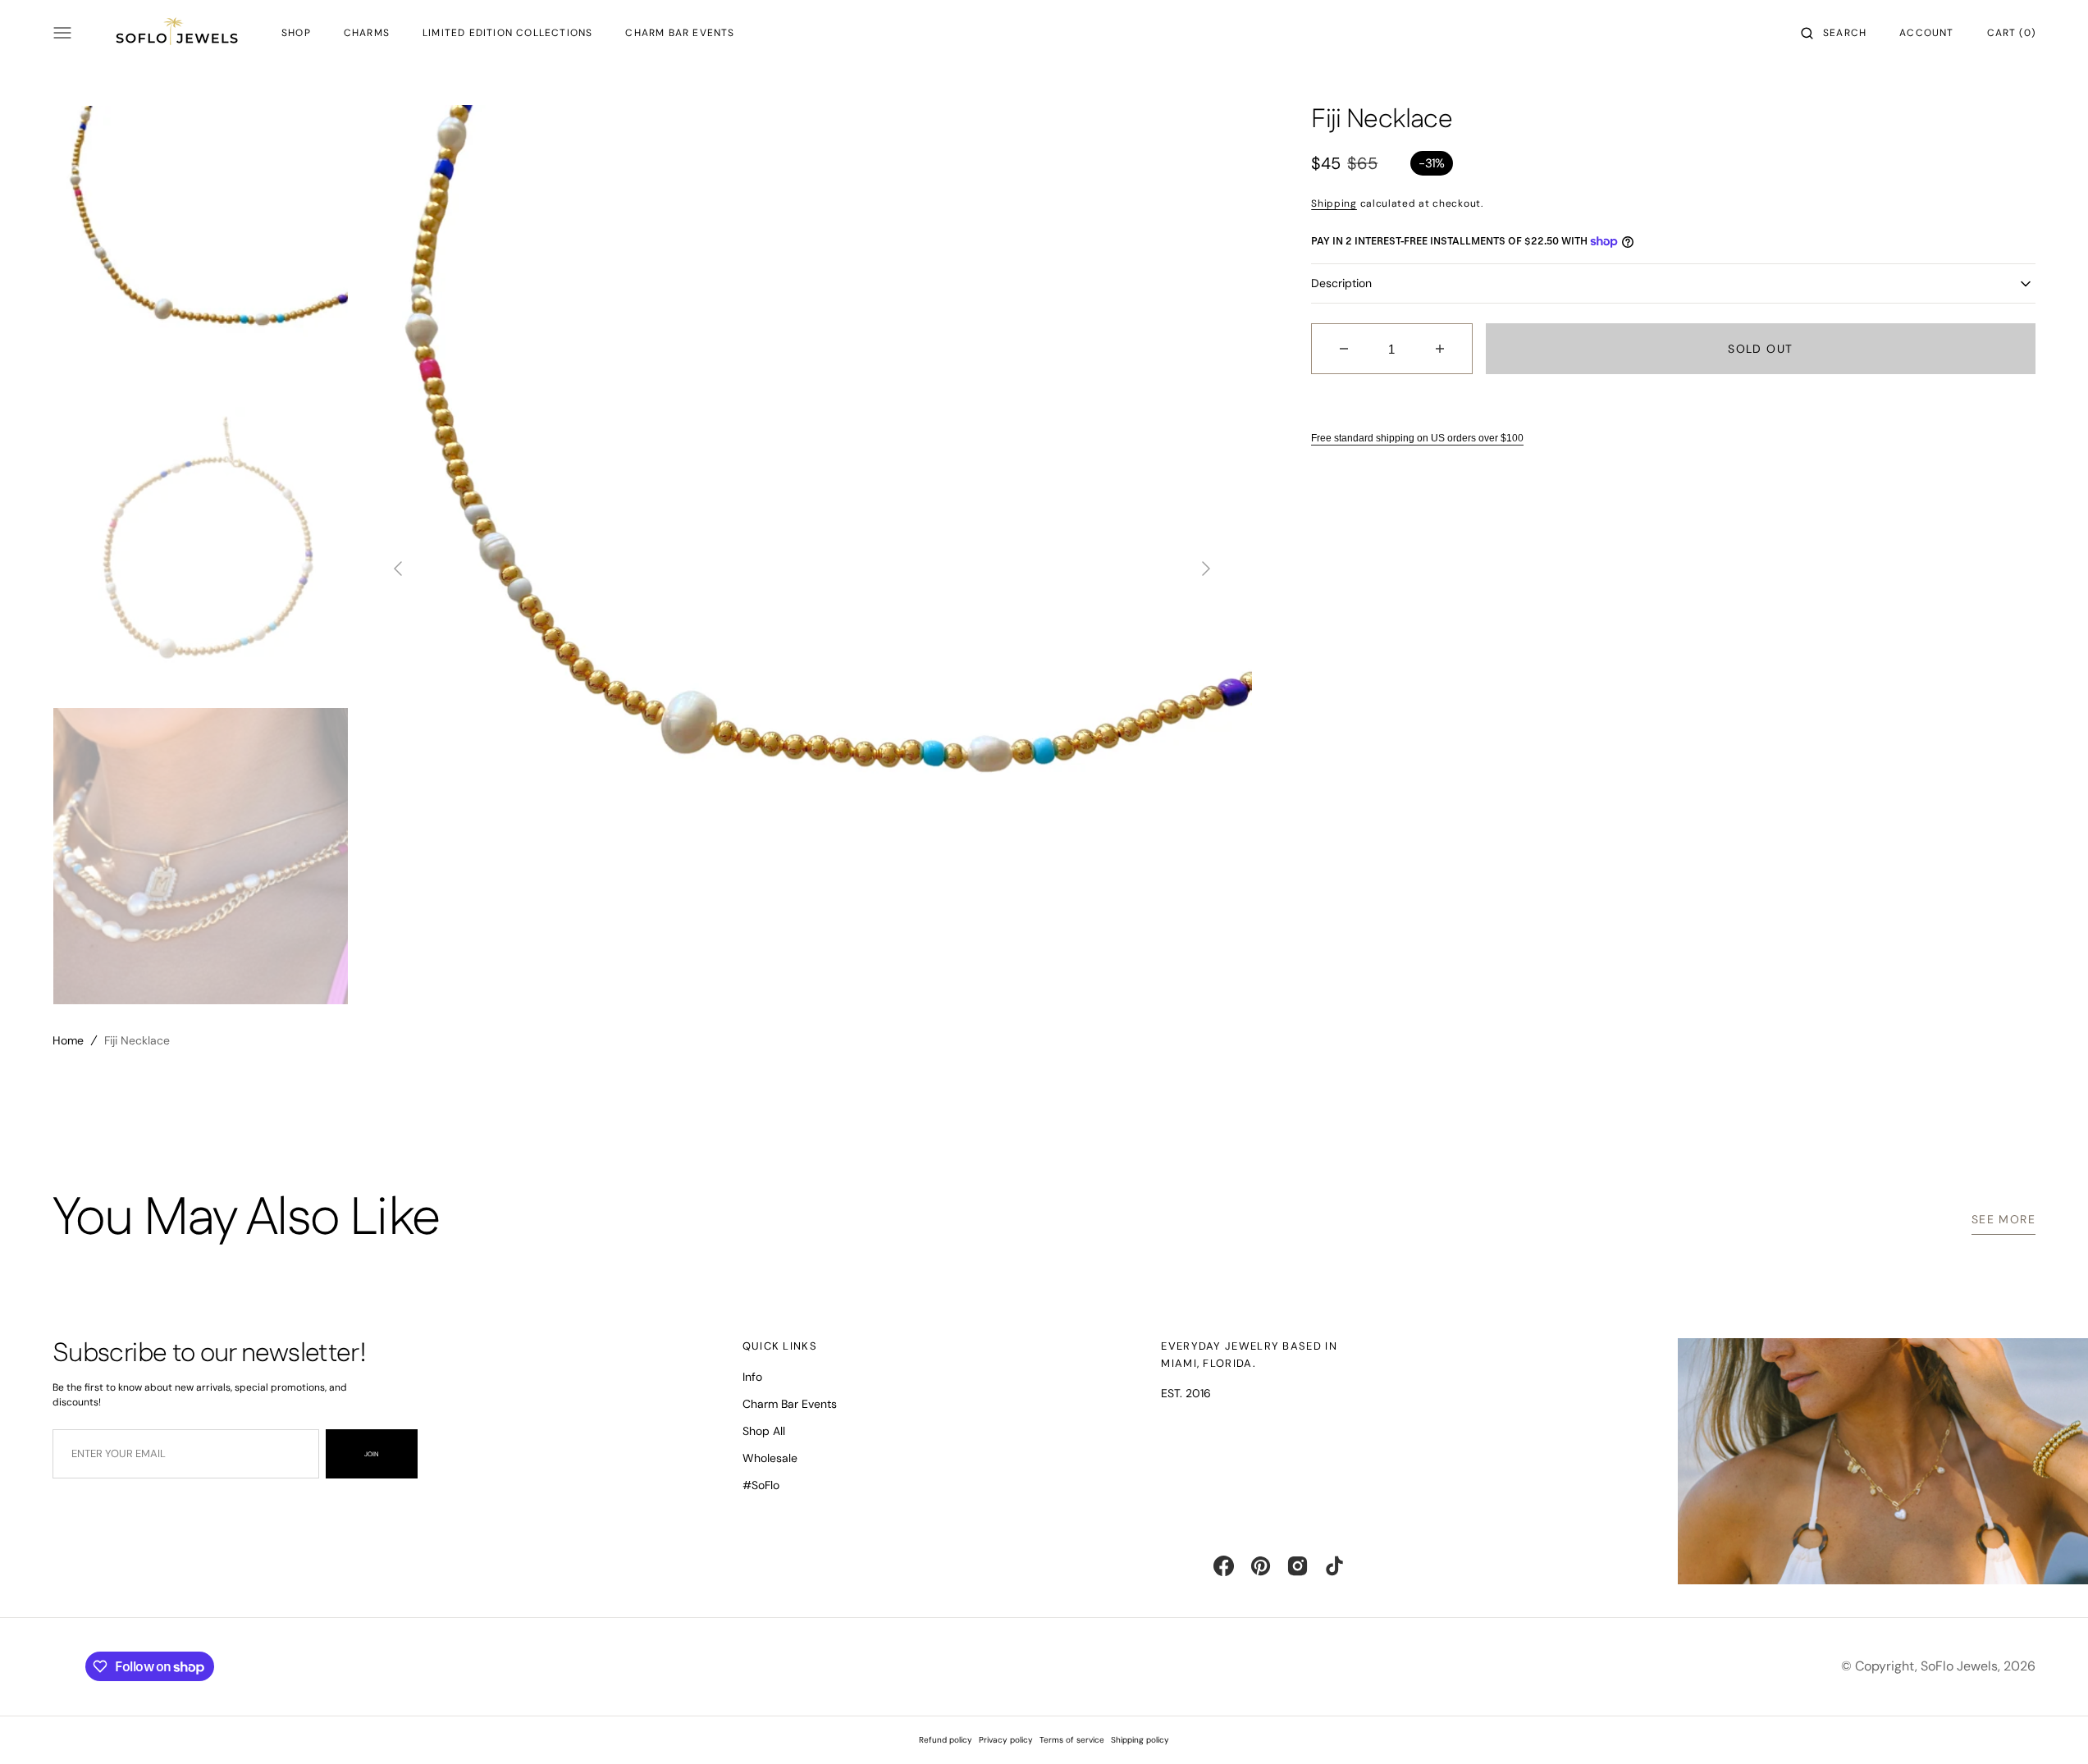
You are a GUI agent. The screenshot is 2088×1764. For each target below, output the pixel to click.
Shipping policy (1140, 1740)
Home (68, 1040)
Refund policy (946, 1740)
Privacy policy (1006, 1740)
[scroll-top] (2050, 1726)
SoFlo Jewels (1959, 1666)
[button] (1834, 33)
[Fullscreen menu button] (62, 33)
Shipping (1334, 203)
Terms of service (1072, 1740)
